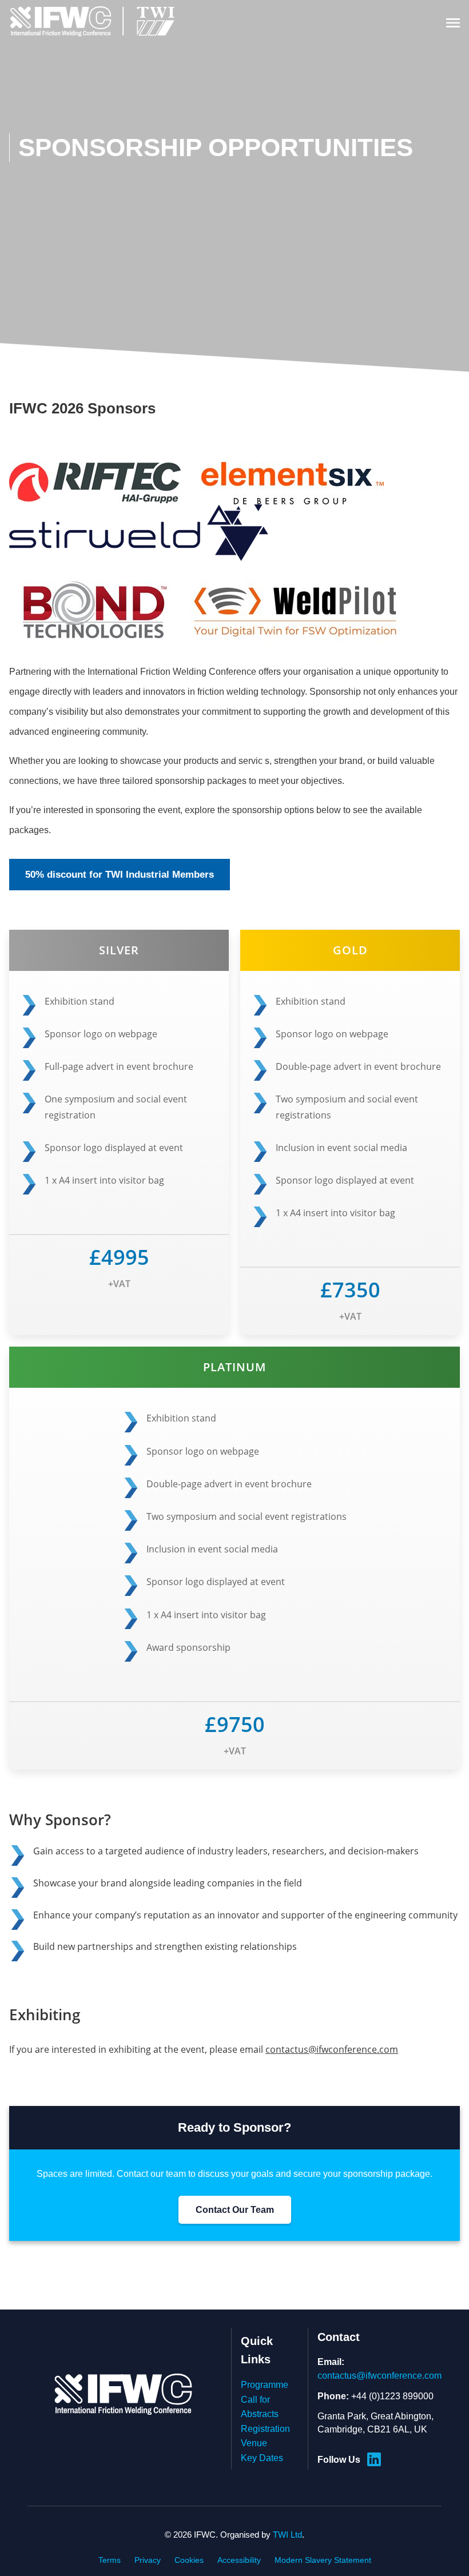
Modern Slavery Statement (323, 2560)
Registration (265, 2429)
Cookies (189, 2560)
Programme (265, 2385)
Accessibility (239, 2560)
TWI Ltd (287, 2535)
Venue (254, 2443)
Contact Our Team (235, 2210)
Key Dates (262, 2458)
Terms (110, 2560)
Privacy (148, 2560)
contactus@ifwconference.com (332, 2049)
